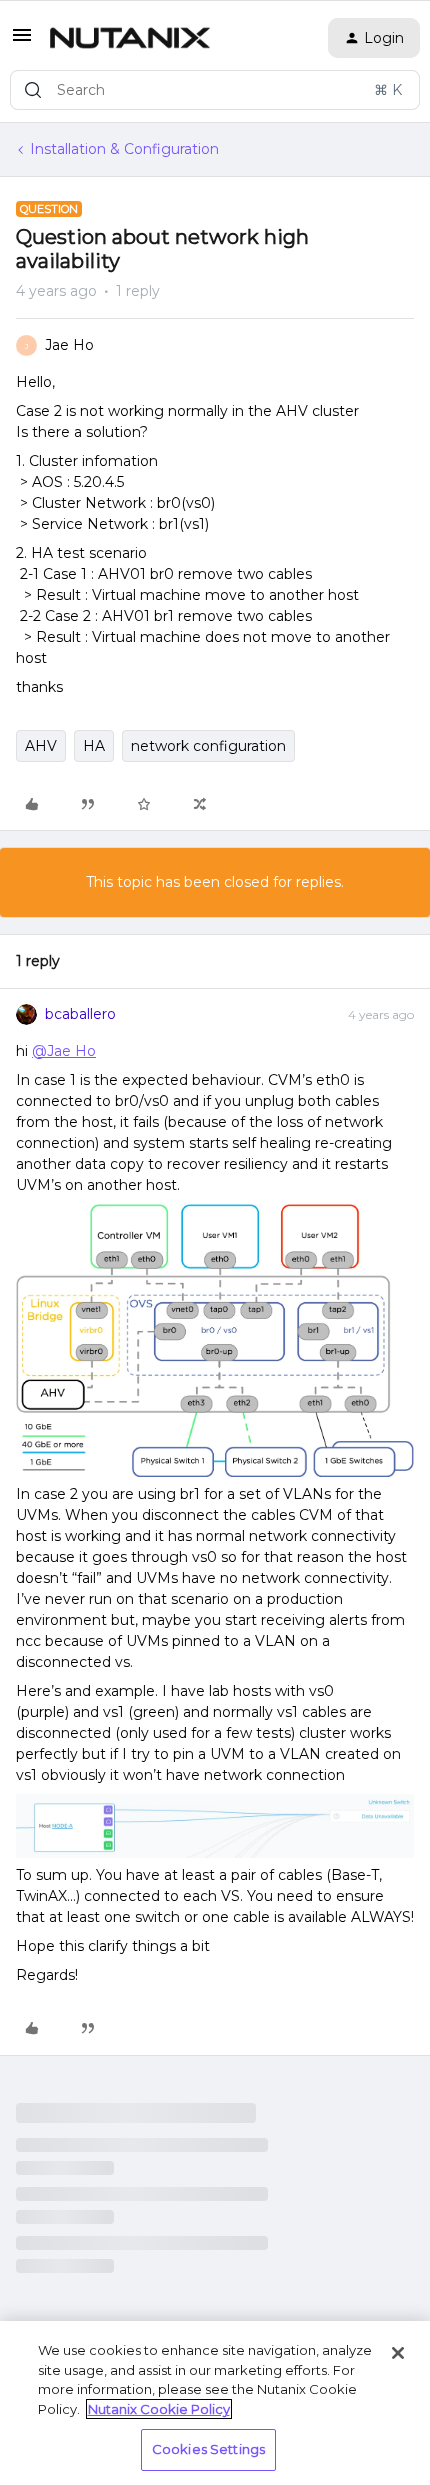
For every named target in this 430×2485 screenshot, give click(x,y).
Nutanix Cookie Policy (159, 2409)
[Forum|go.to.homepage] (130, 38)
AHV (41, 746)
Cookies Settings (208, 2449)
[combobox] (215, 90)
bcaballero (80, 1014)
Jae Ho (69, 345)
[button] (22, 42)
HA (94, 746)
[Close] (398, 2353)
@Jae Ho (64, 1051)
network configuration (208, 746)
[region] (215, 2403)
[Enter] (33, 90)
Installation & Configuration (124, 149)
